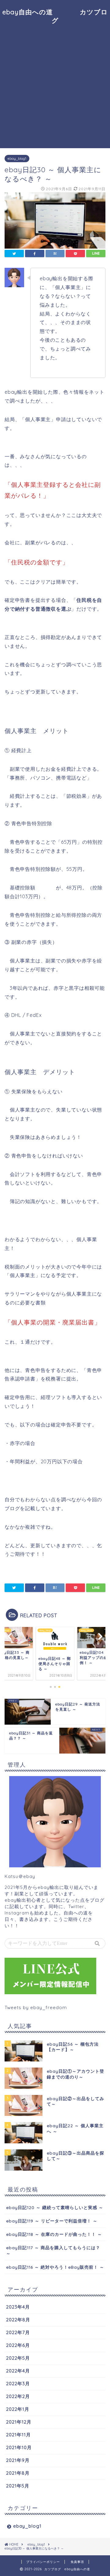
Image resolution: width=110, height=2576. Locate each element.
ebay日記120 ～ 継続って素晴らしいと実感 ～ (55, 2207)
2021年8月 (18, 2473)
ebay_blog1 (17, 159)
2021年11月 (18, 2435)
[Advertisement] (55, 87)
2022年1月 (18, 2409)
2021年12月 (19, 2422)
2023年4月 (18, 2307)
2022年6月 (18, 2345)
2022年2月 (18, 2396)
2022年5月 (18, 2358)
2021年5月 (18, 2486)
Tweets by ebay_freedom (36, 2007)
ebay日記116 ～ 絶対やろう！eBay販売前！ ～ (55, 2267)
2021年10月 (19, 2447)
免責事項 (77, 2562)
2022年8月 (18, 2320)
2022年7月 (18, 2332)
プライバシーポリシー (43, 2562)
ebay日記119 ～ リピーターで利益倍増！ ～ (52, 2221)
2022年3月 (18, 2384)
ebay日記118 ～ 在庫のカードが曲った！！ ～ (54, 2234)
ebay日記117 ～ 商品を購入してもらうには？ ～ (53, 2250)
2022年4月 (18, 2371)
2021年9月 (18, 2460)
